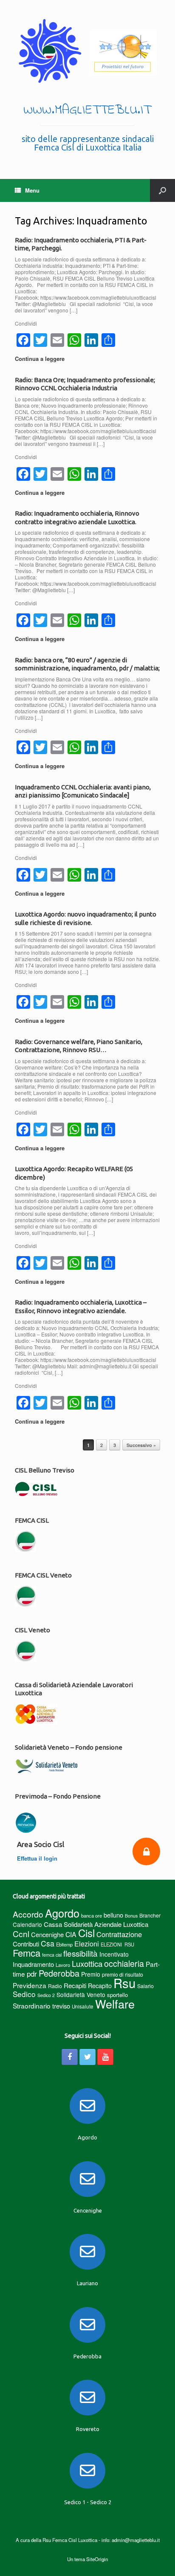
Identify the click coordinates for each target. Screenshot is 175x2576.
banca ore (92, 1915)
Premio (91, 1974)
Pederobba (59, 1973)
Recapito (100, 1985)
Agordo (62, 1913)
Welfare (115, 2004)
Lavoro (63, 1965)
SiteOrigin (97, 2559)
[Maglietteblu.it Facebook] (70, 2057)
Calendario (27, 1924)
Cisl (86, 1933)
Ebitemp (64, 1944)
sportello (117, 1995)
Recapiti (75, 1985)
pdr (32, 1974)
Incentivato (114, 1954)
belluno (113, 1915)
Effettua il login (38, 1858)
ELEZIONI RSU (117, 1944)
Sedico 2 (46, 1995)
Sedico (24, 1994)
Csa (48, 1943)
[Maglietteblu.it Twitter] (87, 2057)
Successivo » (141, 1445)
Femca (27, 1953)
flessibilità (80, 1953)
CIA (71, 1934)
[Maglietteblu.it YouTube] (105, 2057)
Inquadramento (33, 1964)
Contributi (26, 1944)
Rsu (124, 1983)
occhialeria (124, 1963)
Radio (55, 1986)
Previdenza (30, 1985)
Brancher (150, 1915)
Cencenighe (47, 1934)
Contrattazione (119, 1934)
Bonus (131, 1916)
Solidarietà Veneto (81, 1994)
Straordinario (32, 2006)
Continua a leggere (41, 359)
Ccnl (21, 1933)
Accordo (28, 1914)
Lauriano (87, 2283)
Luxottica (87, 1963)
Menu (32, 190)
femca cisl (52, 1955)
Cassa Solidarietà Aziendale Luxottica (96, 1924)
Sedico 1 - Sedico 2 (88, 2502)
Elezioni (87, 1943)
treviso (61, 2006)
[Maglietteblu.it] (87, 51)
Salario (145, 1986)
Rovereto (88, 2429)
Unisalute (83, 2006)
